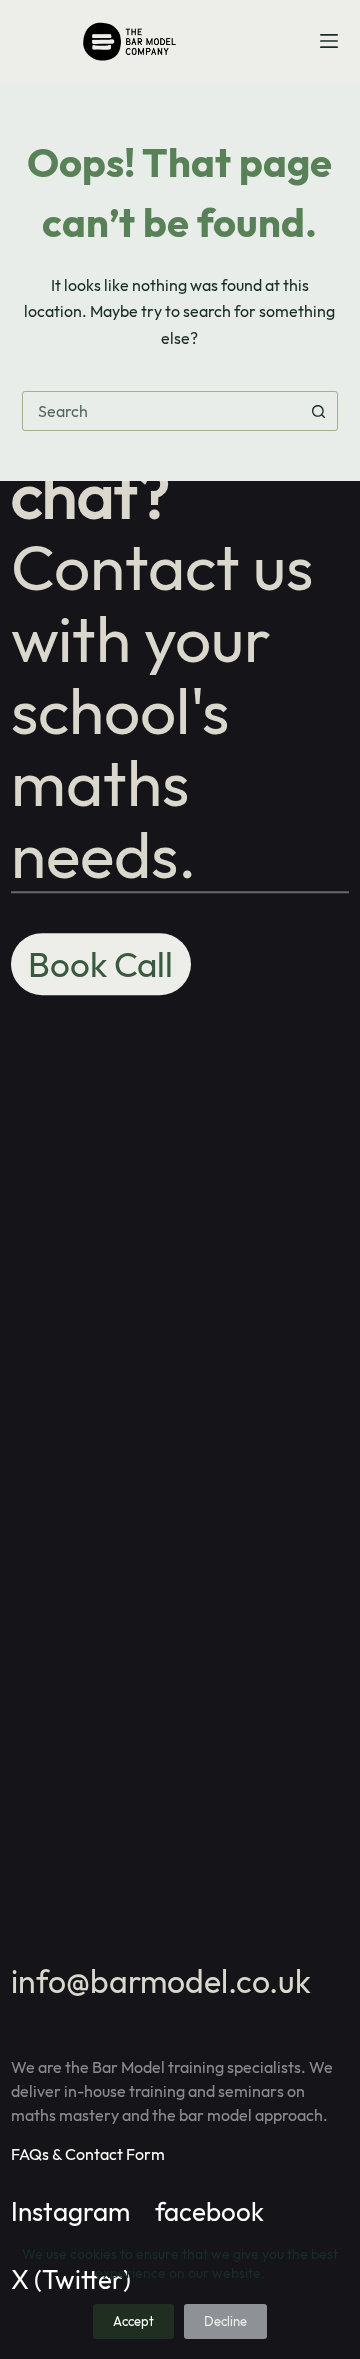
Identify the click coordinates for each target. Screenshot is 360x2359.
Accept (133, 2321)
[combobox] (161, 411)
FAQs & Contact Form (88, 2154)
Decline (225, 2321)
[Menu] (329, 41)
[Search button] (318, 411)
